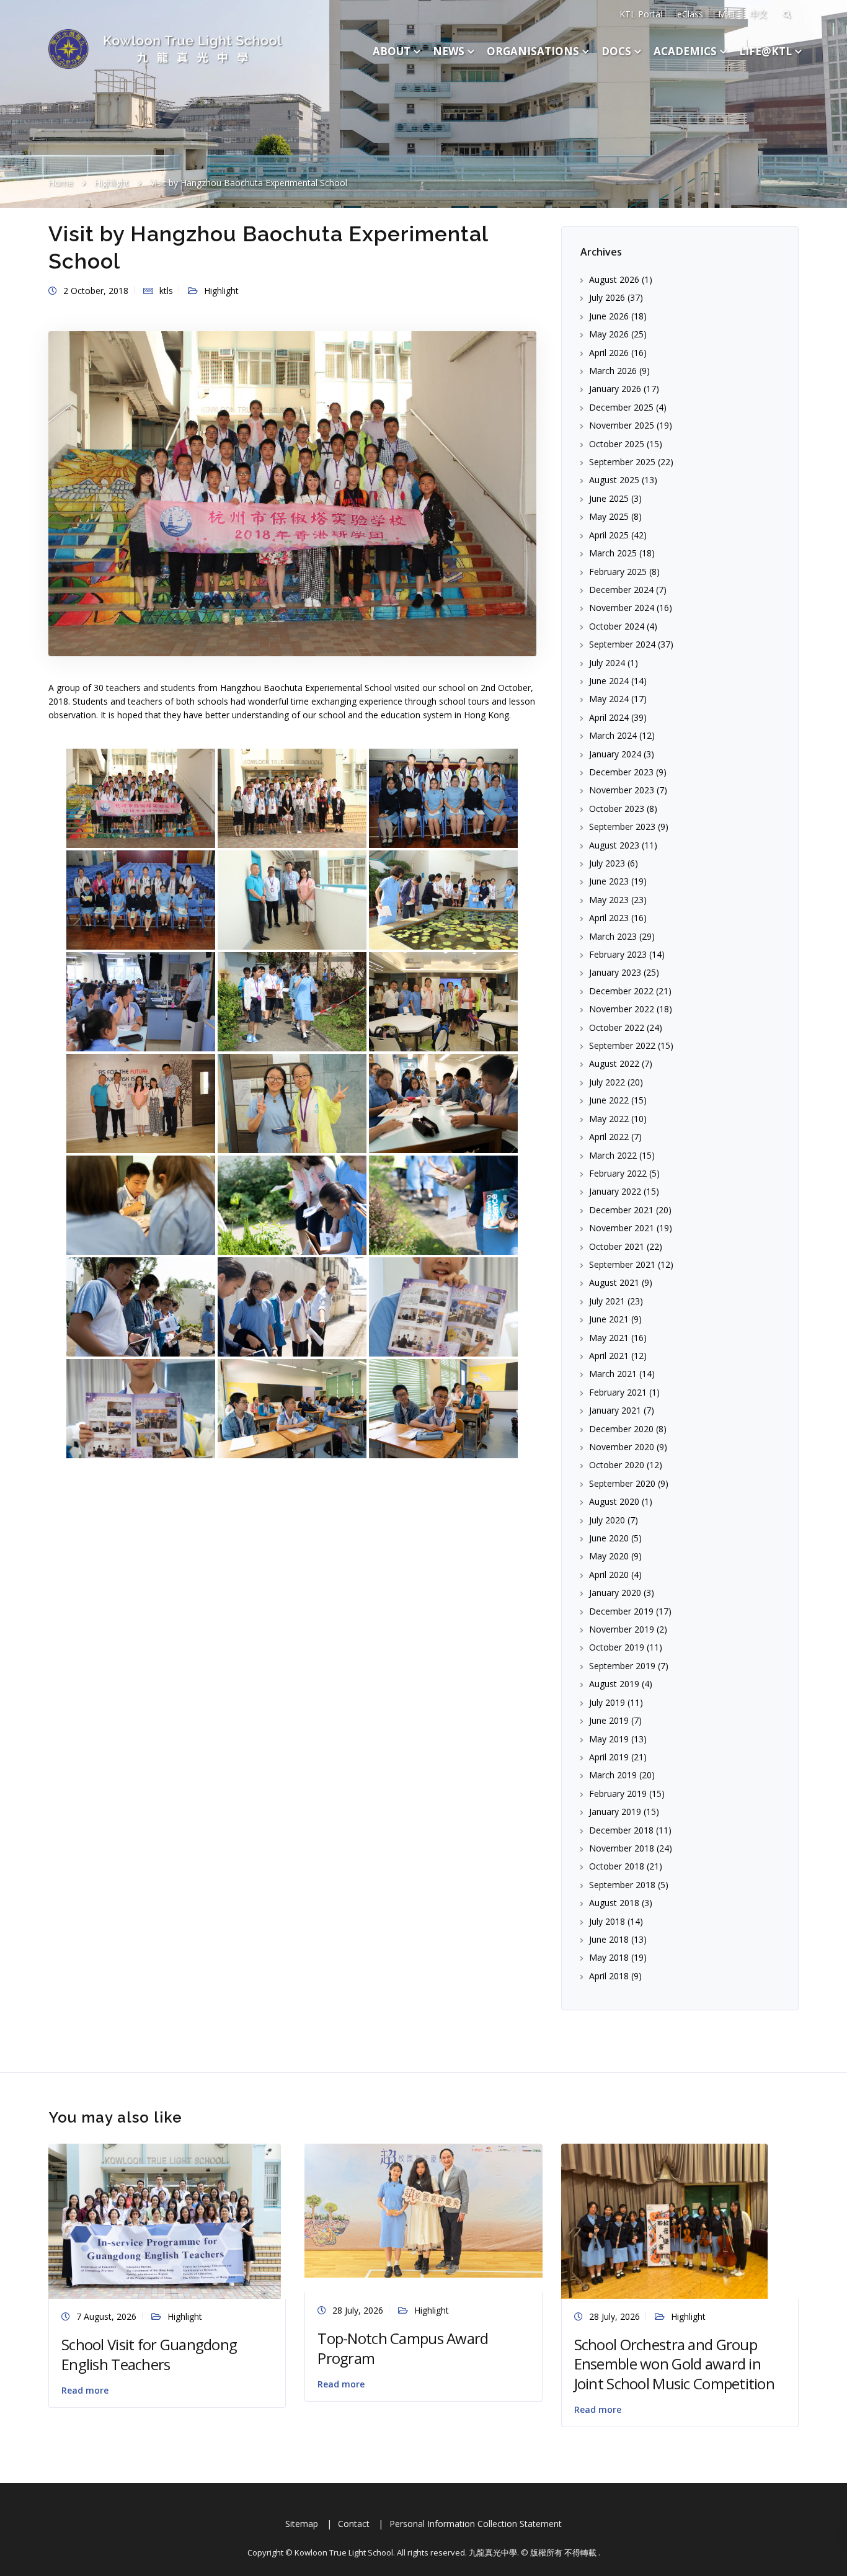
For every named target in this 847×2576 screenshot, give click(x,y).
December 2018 (621, 1830)
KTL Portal (641, 14)
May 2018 (609, 1957)
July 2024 (607, 663)
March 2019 (613, 1775)
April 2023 (609, 918)
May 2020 (609, 1556)
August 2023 (614, 845)
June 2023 (609, 881)
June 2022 (609, 1100)
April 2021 (609, 1356)
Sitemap (302, 2524)
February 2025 (618, 572)
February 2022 (618, 1173)
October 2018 (617, 1866)
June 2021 (609, 1319)
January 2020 (615, 1593)
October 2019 (617, 1647)
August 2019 (614, 1684)
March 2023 (613, 936)
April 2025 (609, 535)
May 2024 (609, 699)
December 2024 (621, 590)
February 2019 (618, 1794)
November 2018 (622, 1848)
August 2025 (614, 480)
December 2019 (621, 1611)
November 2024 (622, 608)
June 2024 (609, 681)
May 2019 (609, 1739)
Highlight (221, 291)
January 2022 (615, 1191)
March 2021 (613, 1374)
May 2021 (609, 1338)
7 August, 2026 (106, 2316)
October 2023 (617, 809)
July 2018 (607, 1921)
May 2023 (609, 900)
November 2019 (622, 1629)
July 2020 (607, 1520)
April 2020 (609, 1575)
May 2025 (609, 516)
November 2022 (622, 1009)
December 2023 (621, 772)
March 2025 (613, 553)
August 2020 (614, 1501)
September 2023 (622, 827)
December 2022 (621, 991)
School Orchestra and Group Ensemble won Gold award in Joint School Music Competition (674, 2364)
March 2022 (613, 1155)
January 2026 (615, 389)
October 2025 (617, 444)
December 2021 (621, 1210)
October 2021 (617, 1246)
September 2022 (622, 1045)
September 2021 (622, 1264)
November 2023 (622, 790)
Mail (726, 14)
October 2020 (617, 1465)
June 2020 (609, 1538)
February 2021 (618, 1392)
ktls (166, 291)
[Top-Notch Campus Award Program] (423, 2210)
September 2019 (622, 1666)
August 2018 (614, 1903)
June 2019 (609, 1720)
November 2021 (622, 1228)
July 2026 (607, 297)
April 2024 (609, 717)
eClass (690, 14)
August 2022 (614, 1063)
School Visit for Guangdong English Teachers (149, 2354)
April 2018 (609, 1976)
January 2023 (615, 972)
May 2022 (609, 1119)
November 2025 (622, 425)
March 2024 (613, 735)
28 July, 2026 (358, 2310)
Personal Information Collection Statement (476, 2524)
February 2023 (618, 954)
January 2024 (615, 754)
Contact (354, 2524)
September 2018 (622, 1885)
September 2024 (622, 644)
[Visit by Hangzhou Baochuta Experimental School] (292, 492)
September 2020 (622, 1483)
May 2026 (609, 334)
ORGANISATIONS (533, 51)
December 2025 (621, 407)
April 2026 (609, 353)
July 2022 (607, 1082)
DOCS (616, 51)
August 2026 (614, 279)
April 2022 (609, 1137)
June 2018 (609, 1939)
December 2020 (621, 1429)
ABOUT (392, 51)
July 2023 (607, 863)
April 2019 (609, 1757)
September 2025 (622, 462)
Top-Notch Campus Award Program (403, 2348)
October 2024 (617, 626)
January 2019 (615, 1812)
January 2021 (615, 1410)
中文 (758, 14)
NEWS (449, 51)
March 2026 (613, 371)
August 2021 (614, 1282)
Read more (85, 2390)
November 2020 (622, 1447)
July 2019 (607, 1702)
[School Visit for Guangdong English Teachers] (165, 2220)
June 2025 (609, 498)
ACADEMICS (685, 51)
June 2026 (609, 316)
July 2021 (607, 1301)
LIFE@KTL (765, 51)
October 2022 (617, 1027)
